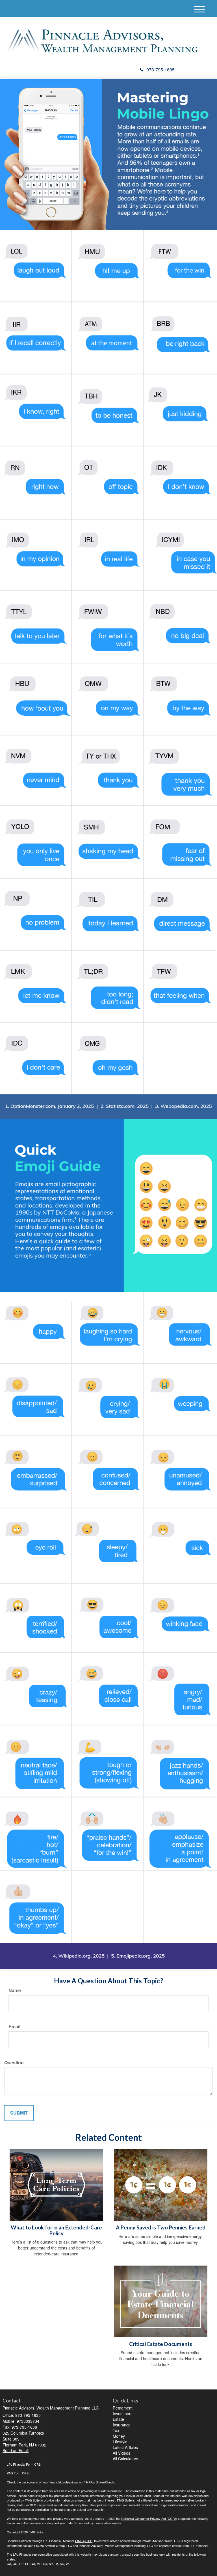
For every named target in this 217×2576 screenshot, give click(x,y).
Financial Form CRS (27, 2464)
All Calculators (125, 2459)
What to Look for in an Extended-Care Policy (56, 2230)
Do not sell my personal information (98, 2523)
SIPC (89, 2541)
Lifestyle (120, 2442)
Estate (118, 2419)
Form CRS (21, 2473)
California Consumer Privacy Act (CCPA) (149, 2518)
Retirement (123, 2408)
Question (14, 2063)
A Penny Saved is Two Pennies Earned (161, 2227)
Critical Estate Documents (161, 2344)
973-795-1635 (160, 70)
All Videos (121, 2453)
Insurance (122, 2425)
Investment (123, 2413)
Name (15, 1990)
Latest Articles (125, 2447)
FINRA (80, 2541)
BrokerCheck (105, 2482)
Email (14, 2027)
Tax (116, 2430)
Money (119, 2436)
